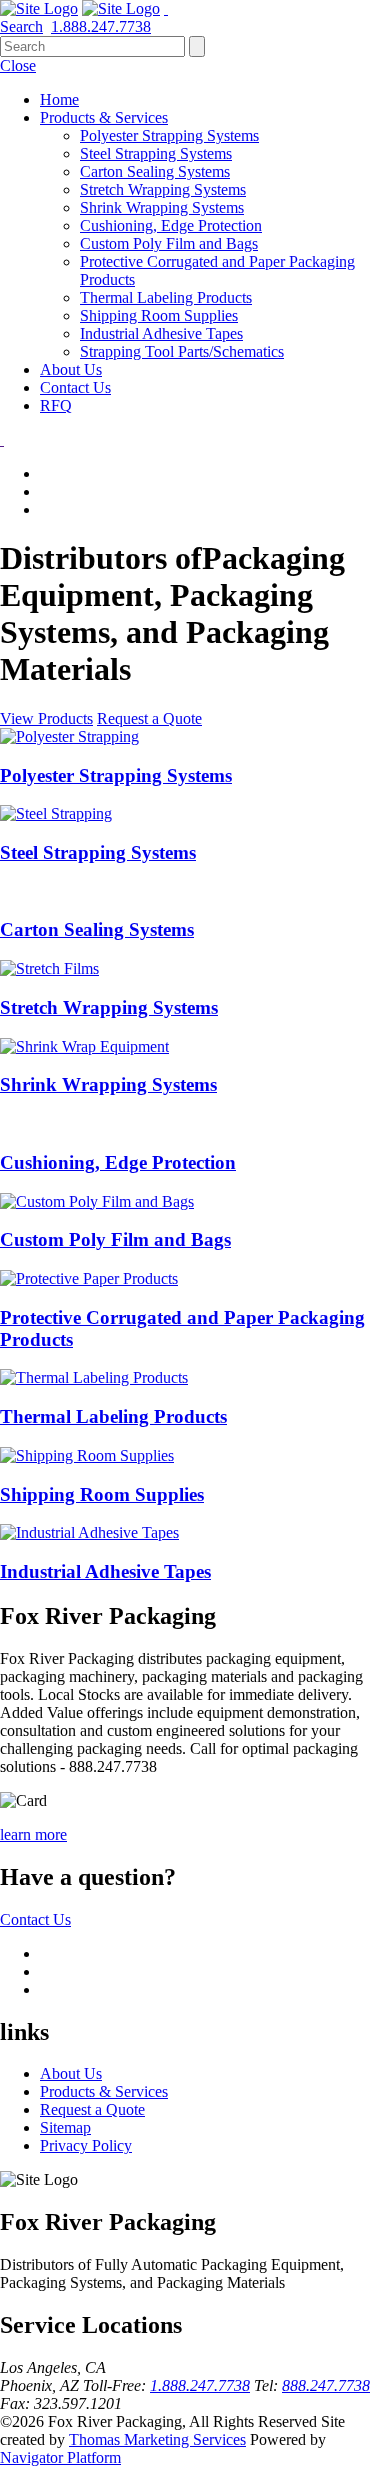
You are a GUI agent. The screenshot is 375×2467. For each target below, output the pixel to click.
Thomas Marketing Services (157, 2439)
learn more (33, 1834)
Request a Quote (149, 718)
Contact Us (35, 1919)
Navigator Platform (60, 2457)
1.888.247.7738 (200, 2385)
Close (18, 65)
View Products (46, 718)
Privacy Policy (86, 2145)
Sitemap (65, 2127)
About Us (71, 2073)
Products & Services (104, 2091)
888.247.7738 (326, 2385)
